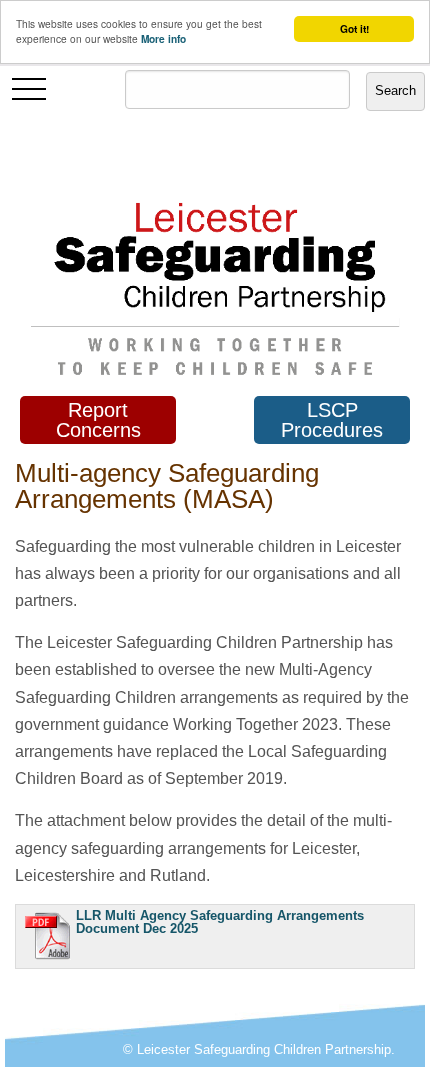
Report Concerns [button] (98, 420)
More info (163, 39)
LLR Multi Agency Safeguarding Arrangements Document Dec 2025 (220, 922)
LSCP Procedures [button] (332, 420)
